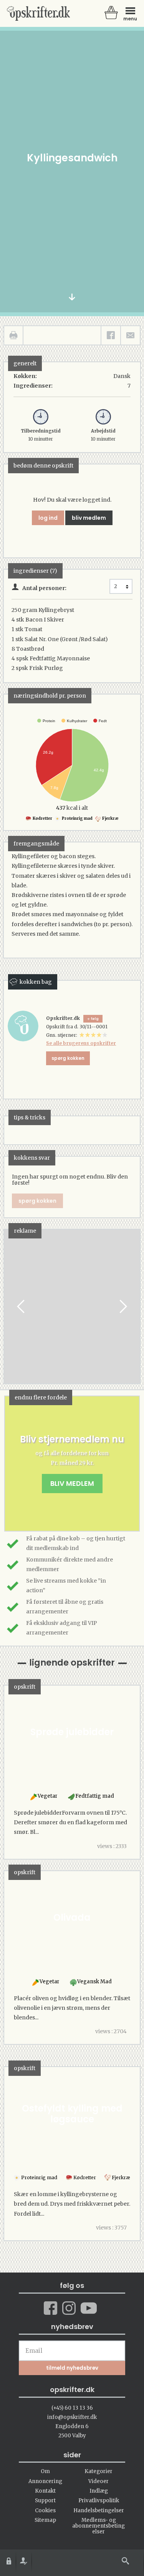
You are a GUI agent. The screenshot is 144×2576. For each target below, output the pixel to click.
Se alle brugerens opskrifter (81, 1043)
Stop (10, 1307)
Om (45, 2471)
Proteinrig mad (77, 818)
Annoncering (45, 2481)
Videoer (98, 2481)
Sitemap (45, 2520)
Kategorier (98, 2471)
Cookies (45, 2511)
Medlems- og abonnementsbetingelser (98, 2526)
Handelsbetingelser (99, 2511)
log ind (48, 518)
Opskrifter (38, 13)
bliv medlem (89, 518)
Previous (22, 1307)
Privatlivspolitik (99, 2501)
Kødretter (42, 818)
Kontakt (45, 2491)
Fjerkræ (110, 818)
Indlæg (99, 2491)
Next (122, 1307)
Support (45, 2501)
